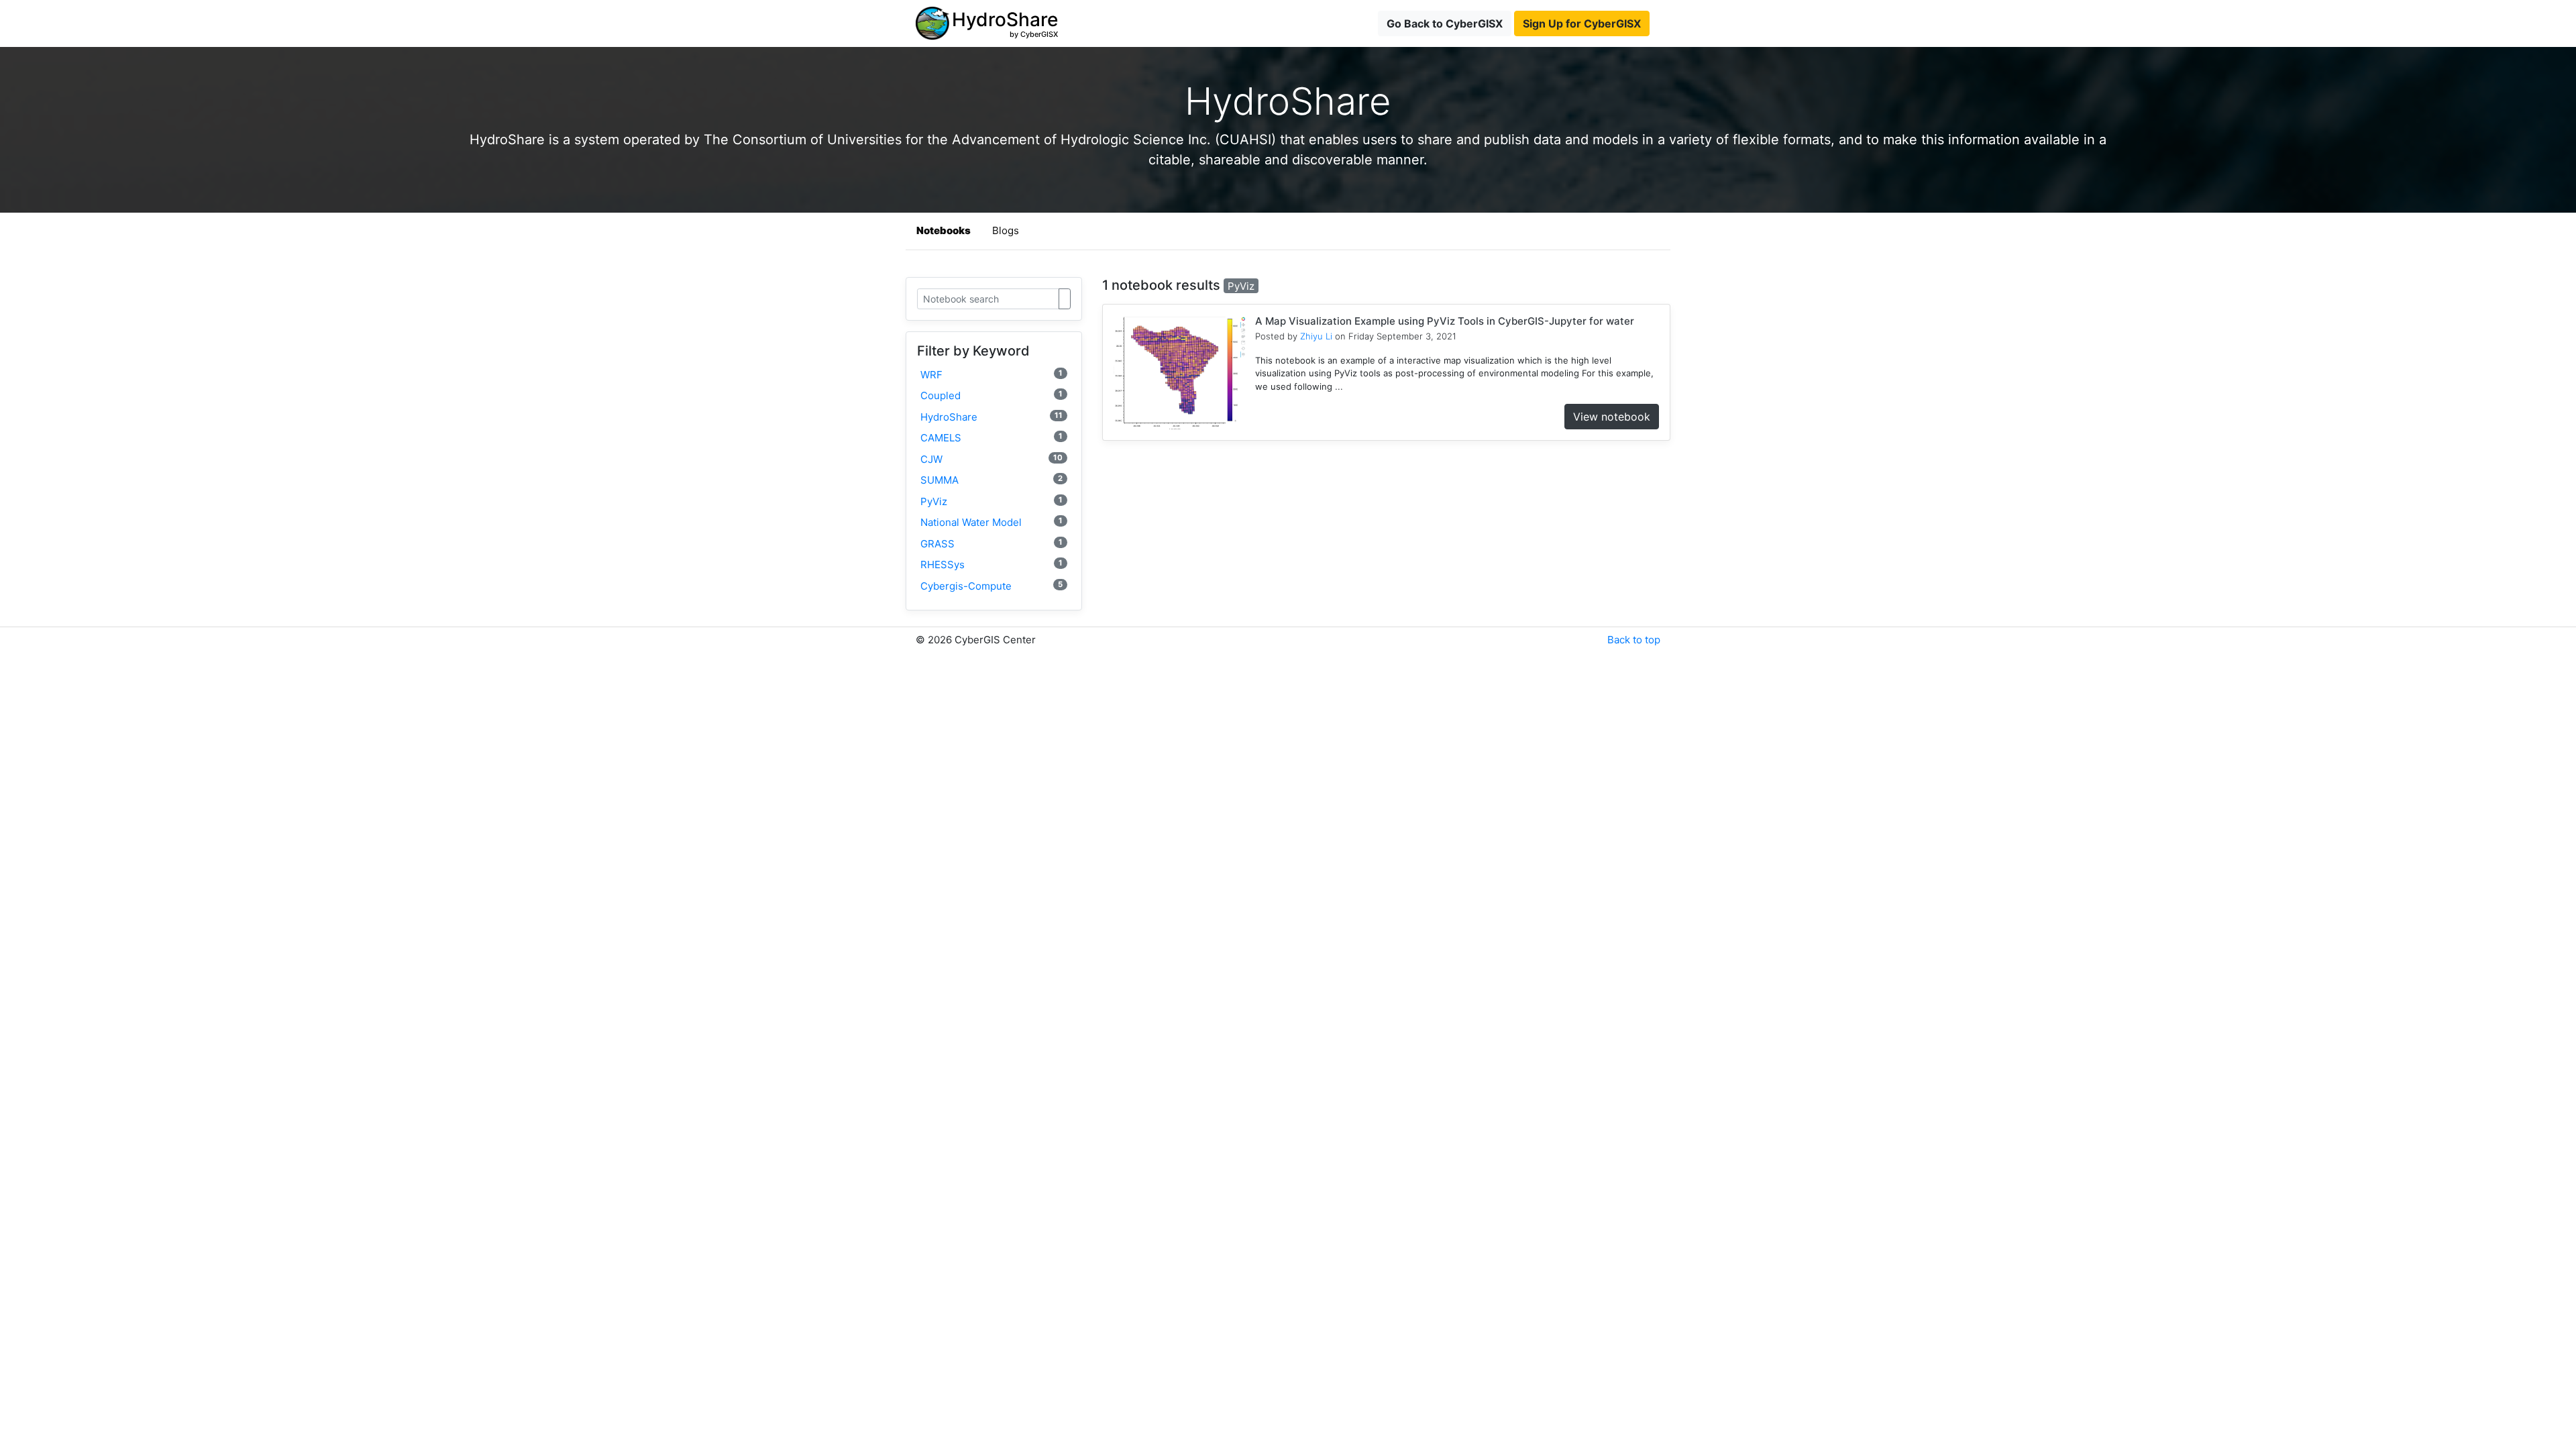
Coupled (991, 395)
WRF (991, 375)
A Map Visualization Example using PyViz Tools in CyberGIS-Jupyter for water (1445, 321)
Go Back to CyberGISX (1445, 23)
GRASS (991, 544)
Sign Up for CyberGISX (1582, 23)
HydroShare (991, 417)
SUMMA (991, 480)
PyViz (991, 501)
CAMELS (991, 438)
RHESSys (991, 565)
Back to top (1634, 640)
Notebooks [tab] (944, 230)
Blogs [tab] (1006, 230)
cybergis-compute (991, 586)
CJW (991, 459)
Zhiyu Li (1316, 336)
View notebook (1612, 417)
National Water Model (991, 522)
